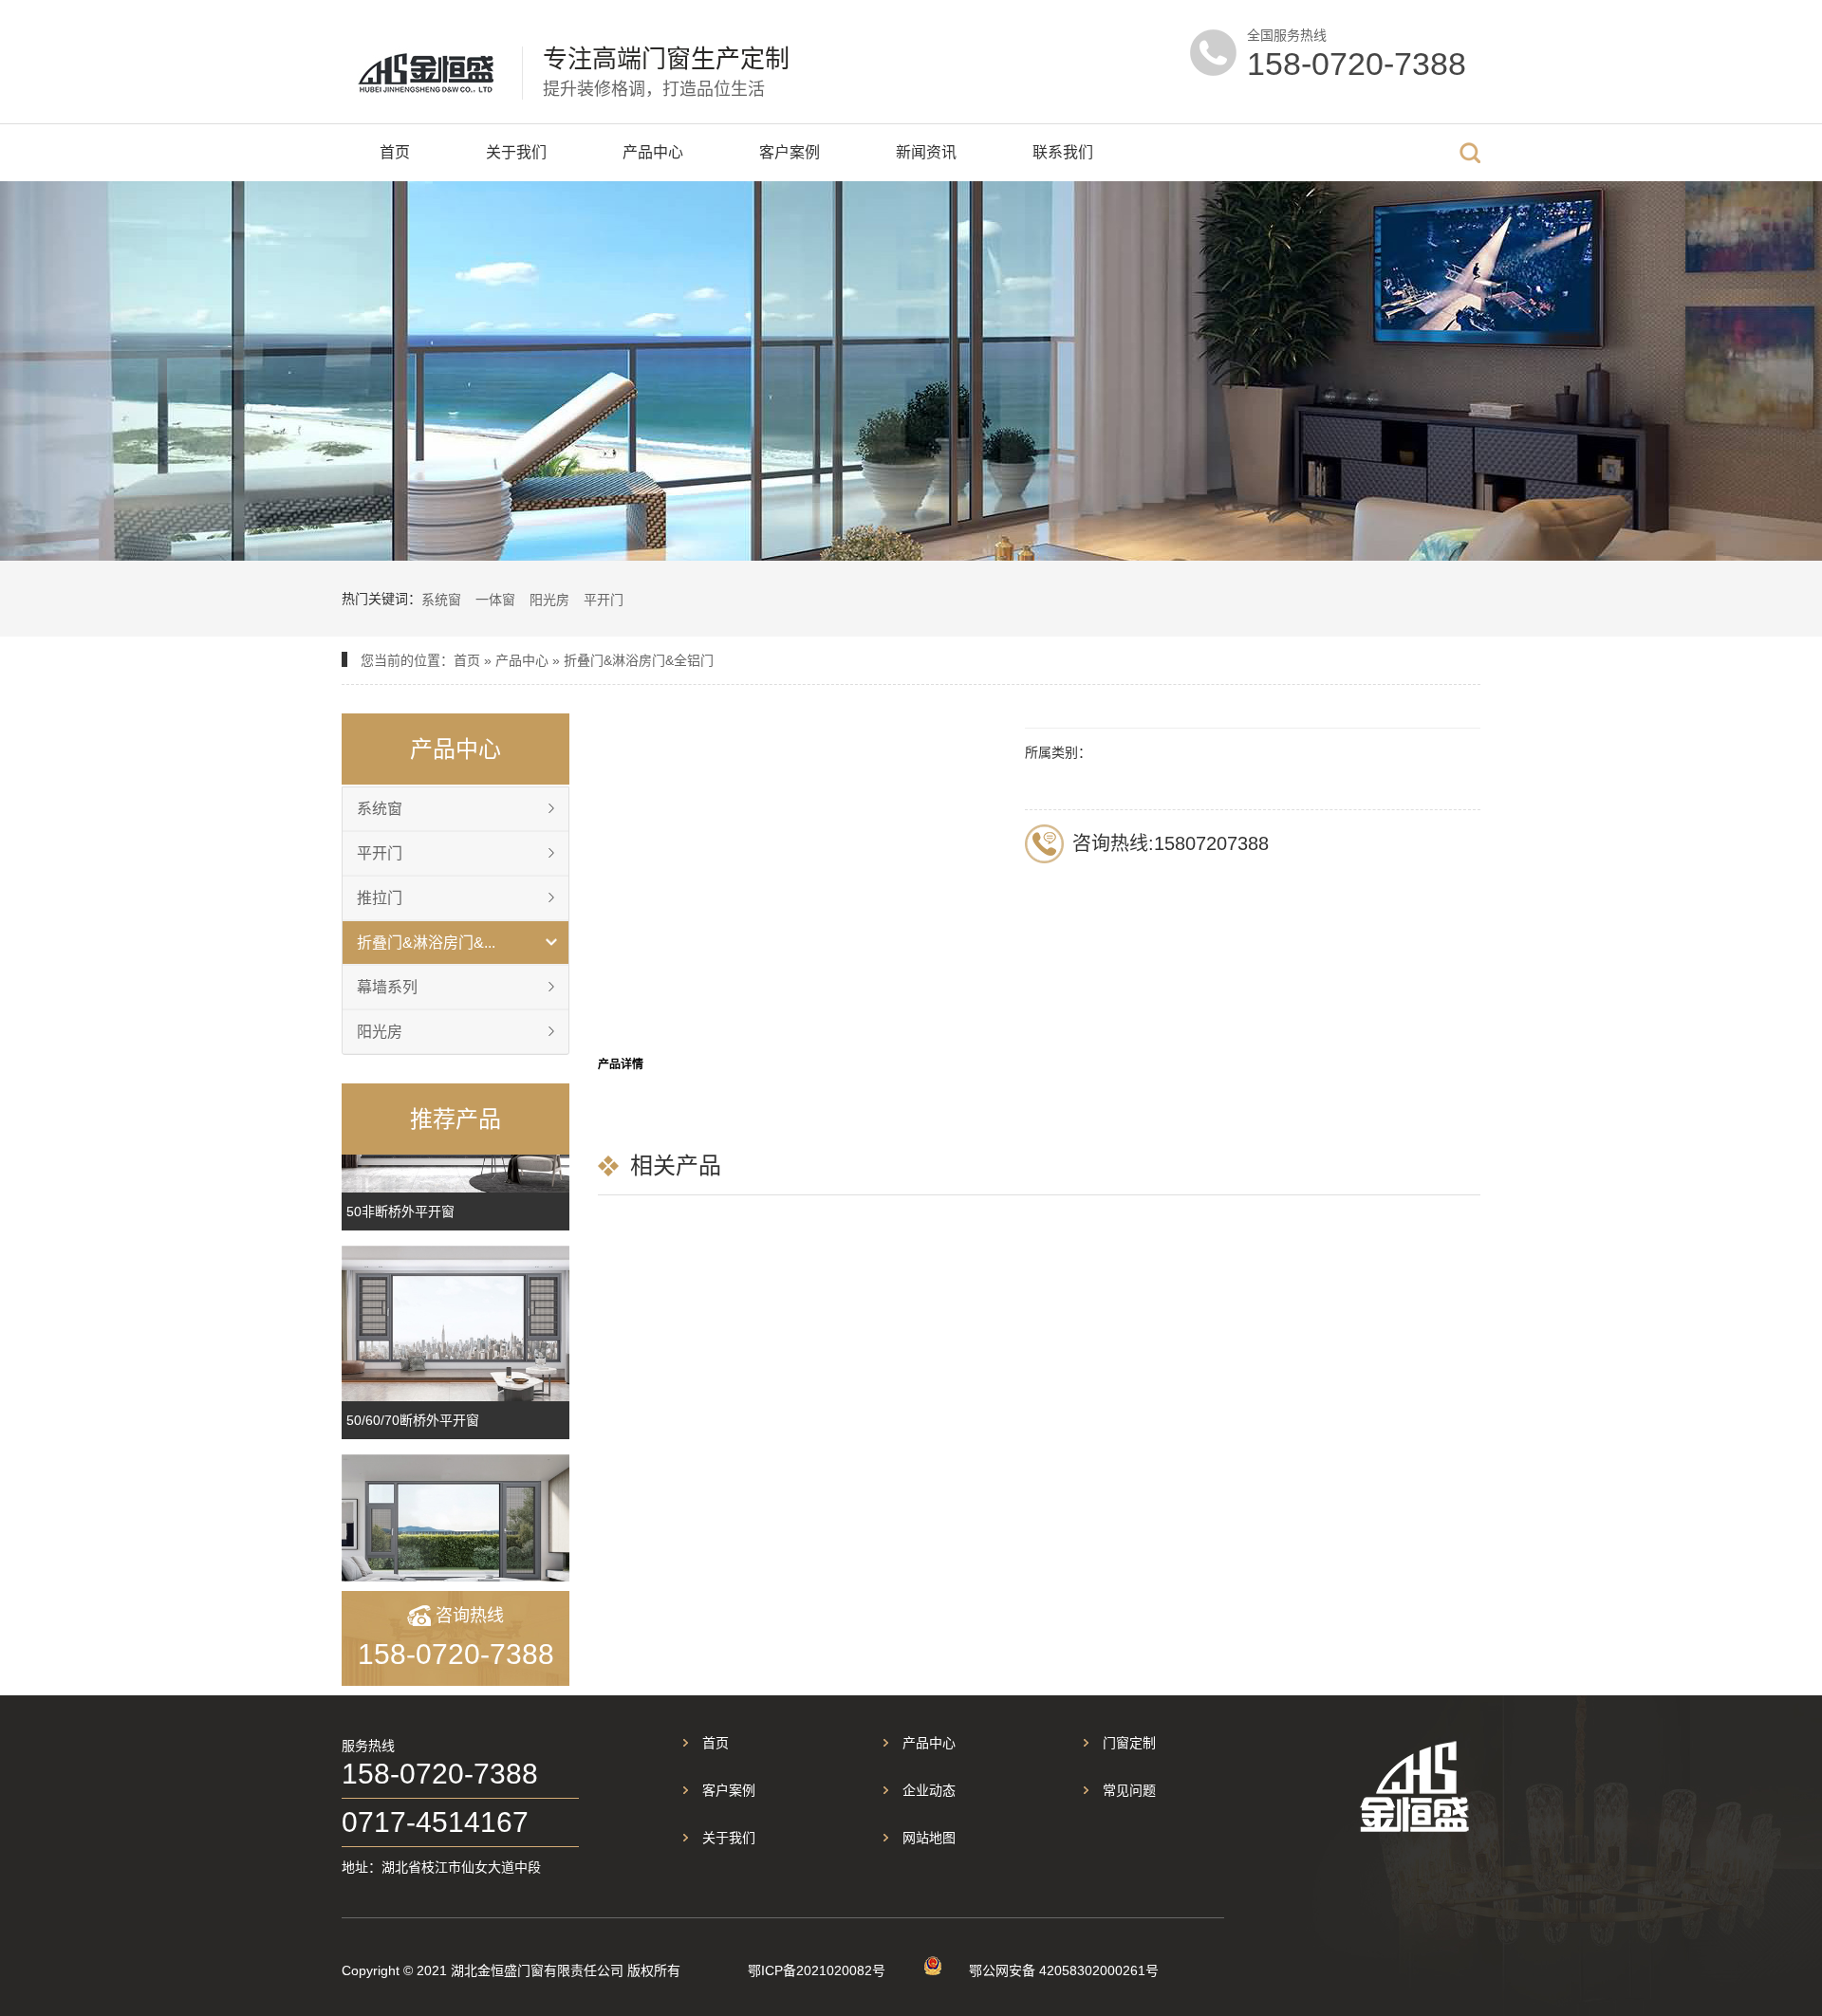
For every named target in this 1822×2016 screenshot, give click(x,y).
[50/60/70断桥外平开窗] (455, 1323)
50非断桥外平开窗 (400, 1211)
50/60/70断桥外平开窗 (413, 1420)
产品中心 (653, 152)
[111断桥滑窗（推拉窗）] (455, 1532)
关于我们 (516, 152)
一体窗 (495, 600)
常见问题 (1129, 1790)
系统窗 (441, 600)
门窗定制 (1129, 1743)
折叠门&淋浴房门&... (426, 943)
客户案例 (790, 152)
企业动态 (929, 1790)
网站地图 (929, 1838)
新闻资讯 (926, 152)
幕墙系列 (387, 987)
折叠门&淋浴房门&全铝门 (639, 660)
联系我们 (1063, 152)
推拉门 (380, 898)
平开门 (604, 600)
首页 (395, 152)
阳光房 (549, 600)
